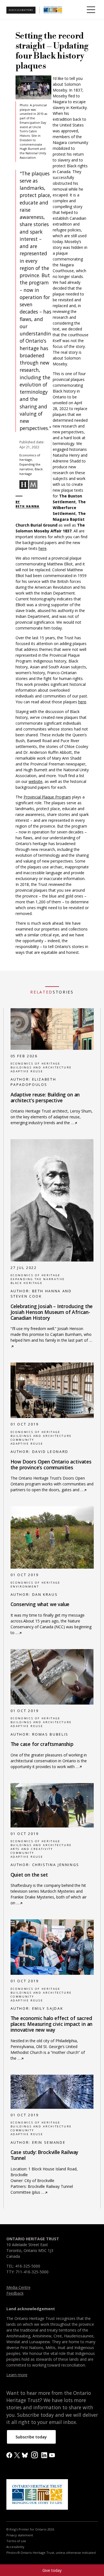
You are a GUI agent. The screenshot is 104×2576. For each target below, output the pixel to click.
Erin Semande (49, 2143)
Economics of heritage (35, 1064)
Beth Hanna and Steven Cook (41, 1294)
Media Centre (18, 2287)
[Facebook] (9, 2455)
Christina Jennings (56, 1865)
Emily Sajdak (48, 2009)
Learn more (17, 2375)
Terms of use (16, 2541)
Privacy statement (20, 2535)
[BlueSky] (25, 2455)
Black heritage (27, 1283)
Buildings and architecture (41, 1067)
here (43, 548)
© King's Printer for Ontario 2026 (30, 2529)
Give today (52, 2570)
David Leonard (50, 1452)
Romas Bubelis (50, 1734)
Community (22, 1440)
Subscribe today (31, 2437)
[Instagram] (35, 2454)
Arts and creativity (32, 1849)
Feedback (15, 2293)
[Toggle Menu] (91, 10)
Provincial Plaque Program (47, 797)
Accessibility (15, 2547)
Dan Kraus (45, 1595)
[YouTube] (52, 2455)
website (35, 781)
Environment (25, 1587)
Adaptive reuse (27, 1071)
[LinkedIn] (44, 2455)
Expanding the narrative (38, 1279)
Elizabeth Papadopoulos (33, 1082)
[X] (17, 2455)
